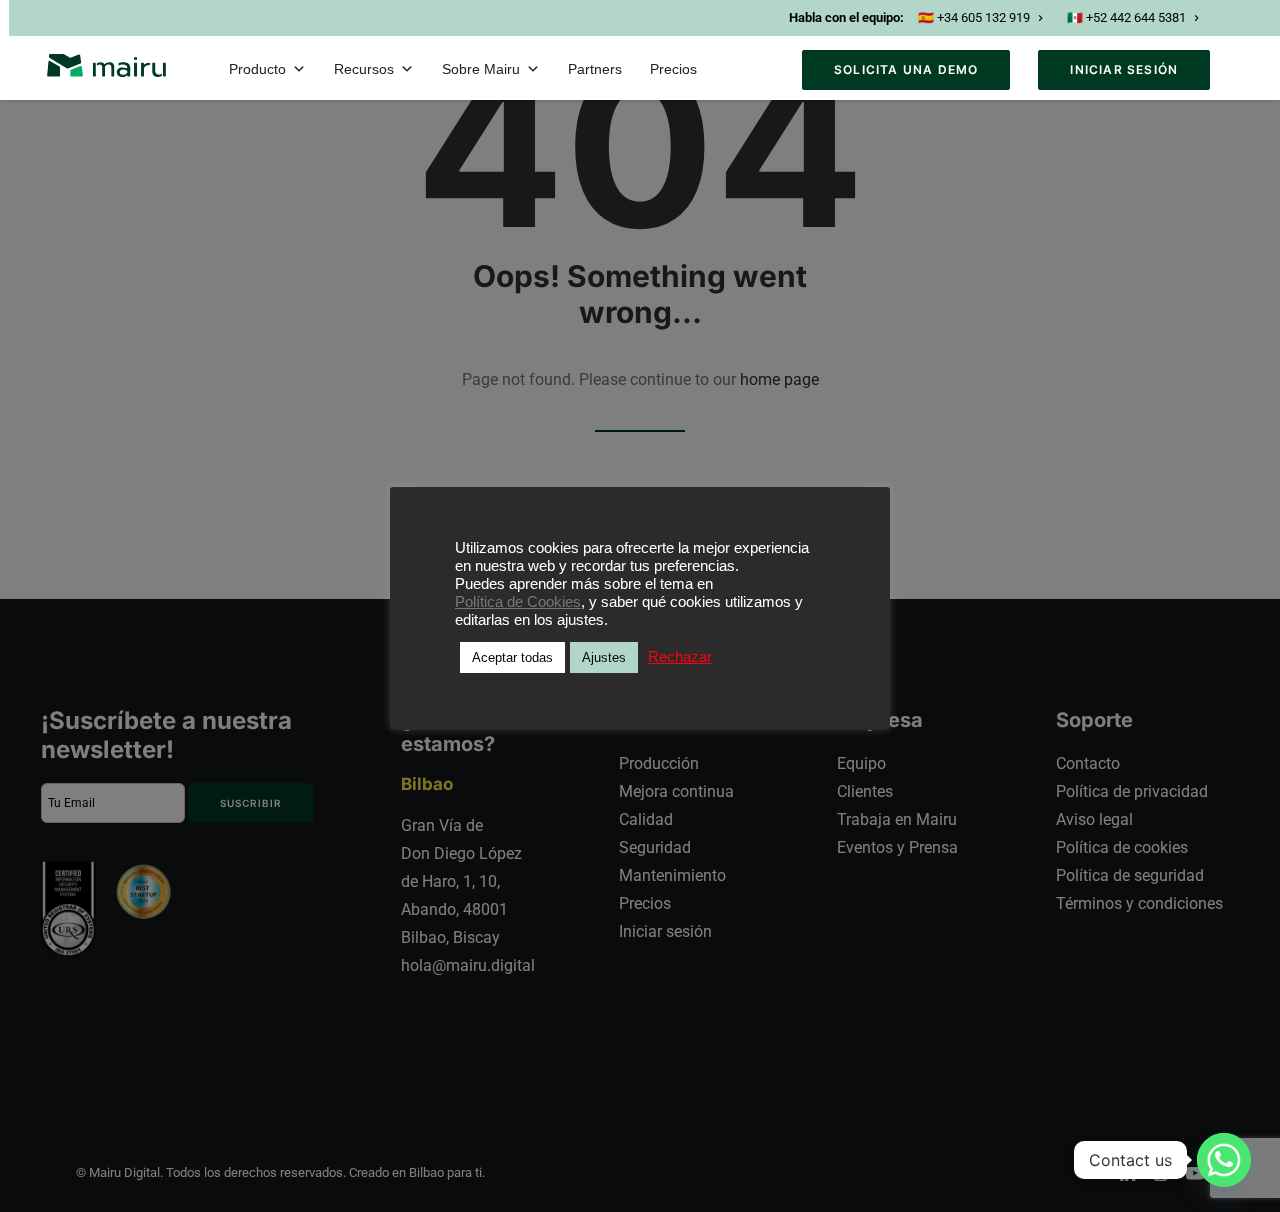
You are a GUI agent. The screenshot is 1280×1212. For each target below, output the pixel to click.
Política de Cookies (518, 602)
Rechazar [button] (680, 657)
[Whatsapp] (1224, 1160)
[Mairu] (106, 65)
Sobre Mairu (481, 69)
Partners (595, 69)
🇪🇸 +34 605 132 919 (974, 17)
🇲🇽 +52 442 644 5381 (1126, 17)
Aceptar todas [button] (512, 657)
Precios (673, 69)
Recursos (364, 69)
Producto (257, 69)
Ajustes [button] (604, 657)
